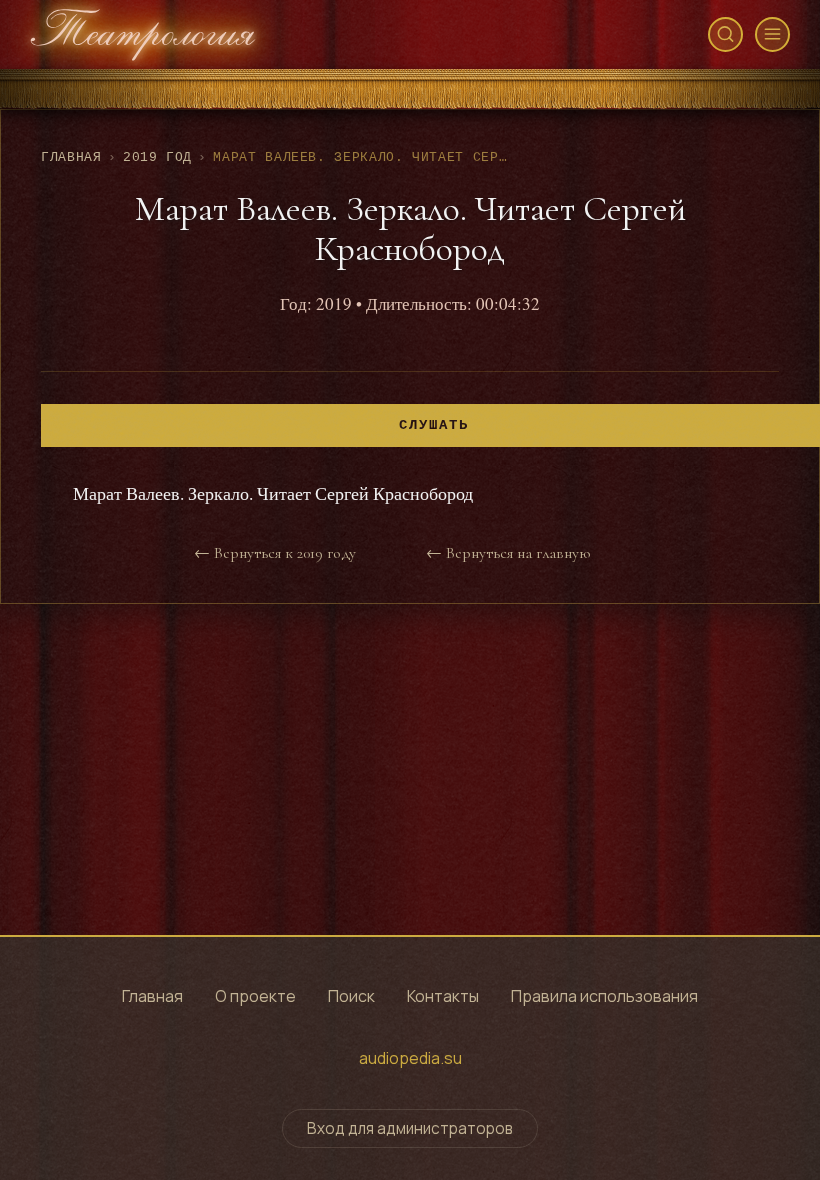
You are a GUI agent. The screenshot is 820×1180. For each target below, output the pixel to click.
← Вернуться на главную (508, 553)
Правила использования (604, 996)
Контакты (443, 996)
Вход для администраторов (410, 1128)
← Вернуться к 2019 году (275, 553)
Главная (71, 157)
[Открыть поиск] (725, 34)
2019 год (157, 157)
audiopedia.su (410, 1058)
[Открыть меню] (772, 34)
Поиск (351, 996)
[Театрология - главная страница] (143, 34)
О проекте (255, 996)
